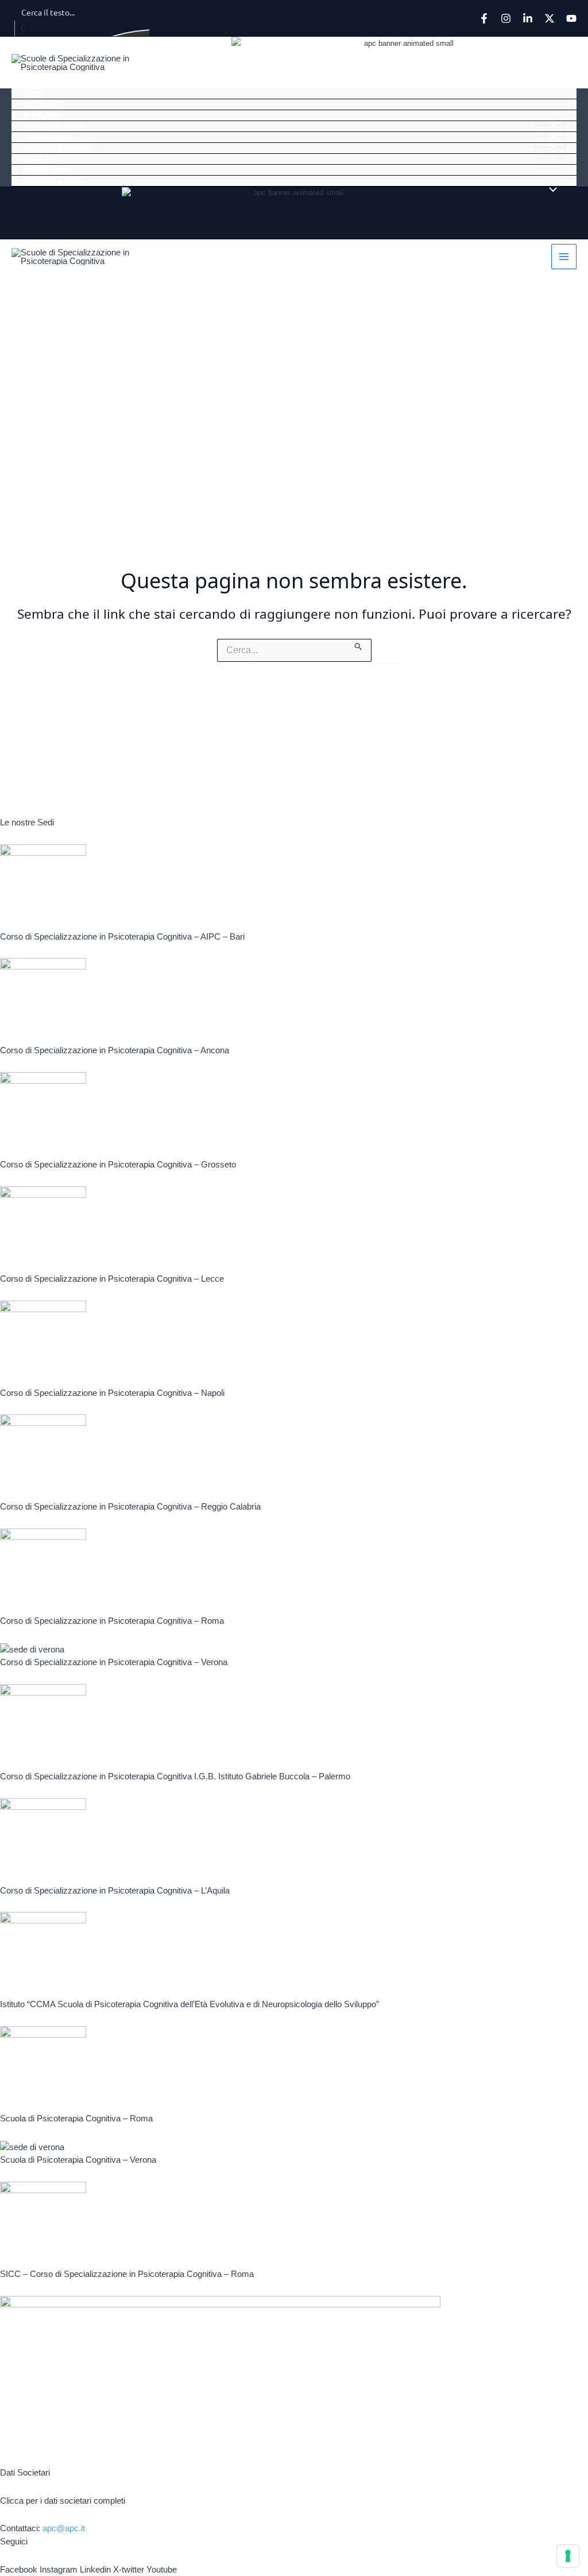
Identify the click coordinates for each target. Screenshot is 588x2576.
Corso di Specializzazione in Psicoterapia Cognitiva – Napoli (112, 1393)
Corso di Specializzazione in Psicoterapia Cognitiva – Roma (112, 1621)
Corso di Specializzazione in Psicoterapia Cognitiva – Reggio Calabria (130, 1506)
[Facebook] (484, 18)
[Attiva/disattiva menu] (550, 189)
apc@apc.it (64, 2528)
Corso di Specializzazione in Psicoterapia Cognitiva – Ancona (115, 1050)
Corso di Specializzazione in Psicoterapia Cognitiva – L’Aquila (115, 1890)
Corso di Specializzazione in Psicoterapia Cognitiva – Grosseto (118, 1164)
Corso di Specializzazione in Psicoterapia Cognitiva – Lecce (112, 1279)
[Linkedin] (528, 18)
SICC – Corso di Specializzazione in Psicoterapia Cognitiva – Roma (127, 2274)
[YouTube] (571, 18)
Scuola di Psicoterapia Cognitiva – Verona (78, 2160)
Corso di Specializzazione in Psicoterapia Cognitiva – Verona (114, 1662)
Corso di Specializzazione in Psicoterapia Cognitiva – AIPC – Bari (122, 936)
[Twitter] (550, 18)
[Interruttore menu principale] (564, 257)
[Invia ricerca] (359, 645)
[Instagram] (506, 18)
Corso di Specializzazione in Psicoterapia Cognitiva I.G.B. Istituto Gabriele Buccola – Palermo (175, 1776)
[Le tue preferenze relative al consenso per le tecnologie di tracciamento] (568, 2556)
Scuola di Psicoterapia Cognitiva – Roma (76, 2118)
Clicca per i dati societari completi (63, 2501)
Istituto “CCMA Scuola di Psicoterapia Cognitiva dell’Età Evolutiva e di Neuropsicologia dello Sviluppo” (189, 2004)
